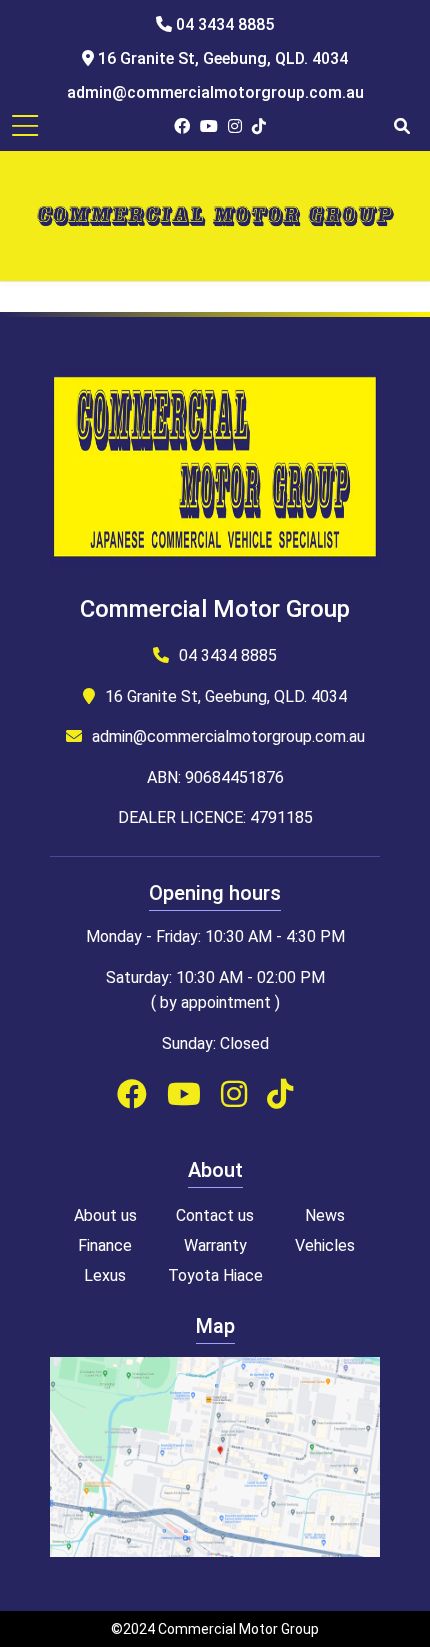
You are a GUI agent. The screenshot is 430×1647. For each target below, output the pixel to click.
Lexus (105, 1275)
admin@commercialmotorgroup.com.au (215, 92)
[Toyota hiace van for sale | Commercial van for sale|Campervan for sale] (215, 216)
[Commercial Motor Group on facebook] (182, 126)
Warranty (215, 1245)
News (325, 1215)
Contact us (215, 1215)
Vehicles (325, 1245)
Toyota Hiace (215, 1275)
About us (105, 1215)
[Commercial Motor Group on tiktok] (259, 126)
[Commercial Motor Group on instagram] (235, 126)
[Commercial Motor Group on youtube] (209, 126)
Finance (105, 1245)
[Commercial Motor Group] (215, 471)
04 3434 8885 (223, 24)
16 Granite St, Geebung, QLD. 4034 (221, 58)
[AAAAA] (215, 1551)
